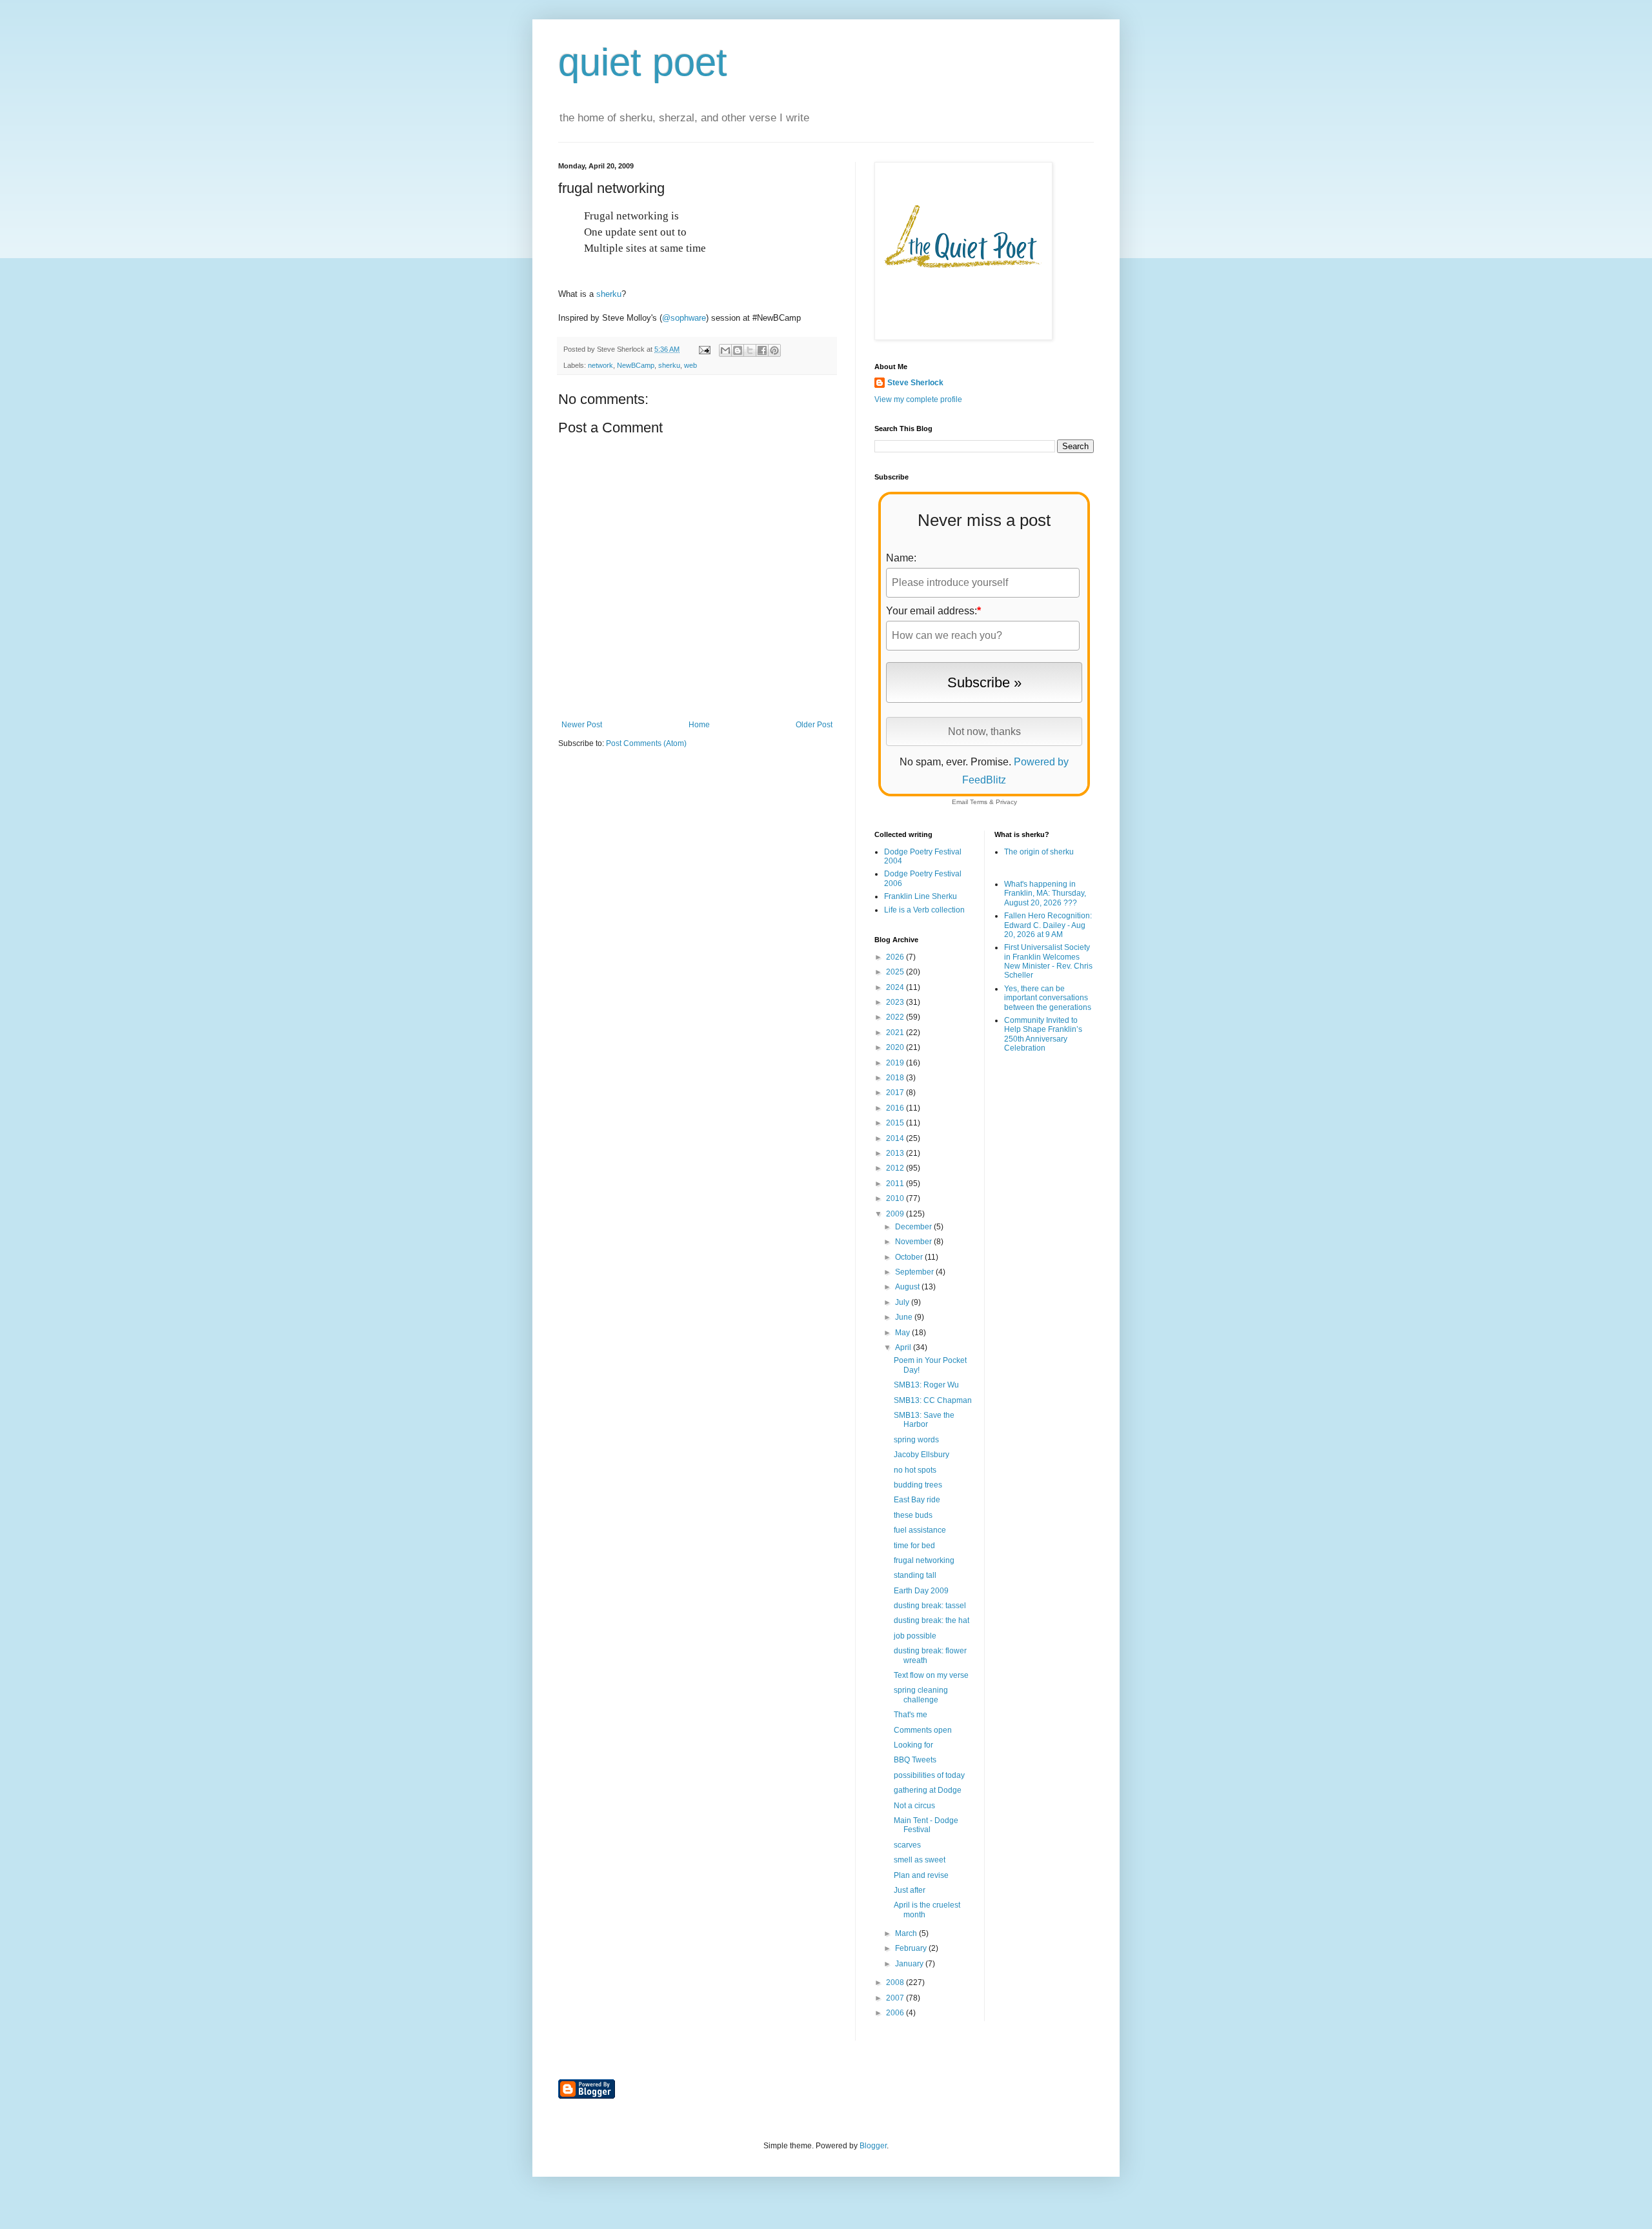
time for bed (914, 1546)
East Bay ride (917, 1500)
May (903, 1333)
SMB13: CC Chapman (933, 1400)
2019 (896, 1063)
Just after (910, 1890)
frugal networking (924, 1560)
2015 (896, 1123)
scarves (907, 1845)
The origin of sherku (1039, 852)
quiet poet (643, 62)
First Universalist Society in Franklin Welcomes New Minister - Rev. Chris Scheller (1048, 961)
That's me (911, 1715)
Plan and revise (921, 1875)
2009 (896, 1214)
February (912, 1948)
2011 (896, 1184)
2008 (896, 1982)
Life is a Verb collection (924, 910)
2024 (896, 987)
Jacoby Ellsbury (922, 1455)
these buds (913, 1515)
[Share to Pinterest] (774, 350)
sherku (609, 294)
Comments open (923, 1730)
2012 (896, 1168)
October (910, 1257)
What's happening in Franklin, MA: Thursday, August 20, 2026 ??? (1045, 893)
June (905, 1317)
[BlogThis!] (738, 350)
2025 (896, 972)
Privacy (1006, 802)
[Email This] (725, 350)
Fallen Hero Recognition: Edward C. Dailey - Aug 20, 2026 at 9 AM (1048, 925)
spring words (916, 1440)
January (910, 1964)
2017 (896, 1093)
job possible (915, 1636)
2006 (896, 2013)
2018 (896, 1078)
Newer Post (582, 725)
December (914, 1227)
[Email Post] (704, 349)
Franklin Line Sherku (921, 896)
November (914, 1242)
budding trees (918, 1485)
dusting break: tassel (930, 1606)
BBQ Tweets (915, 1760)
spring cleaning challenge (921, 1695)
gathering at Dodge (928, 1790)
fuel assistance (920, 1530)
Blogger (873, 2146)
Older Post (814, 725)
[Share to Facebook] (762, 350)
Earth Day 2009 (921, 1591)
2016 (896, 1108)
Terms (979, 802)
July (903, 1302)
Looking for (913, 1745)
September (915, 1272)
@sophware (684, 318)
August (908, 1287)
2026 (896, 957)
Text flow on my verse (931, 1675)
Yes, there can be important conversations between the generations (1048, 998)
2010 (896, 1198)
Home (699, 725)
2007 (896, 1998)
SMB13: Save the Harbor (924, 1420)
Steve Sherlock (915, 383)
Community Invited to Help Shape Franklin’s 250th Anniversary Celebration (1043, 1034)
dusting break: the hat (932, 1620)
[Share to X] (750, 350)
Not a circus (914, 1806)
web (690, 365)
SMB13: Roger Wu (926, 1385)
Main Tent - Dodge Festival (926, 1825)
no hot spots (915, 1470)
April (904, 1347)
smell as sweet (920, 1860)
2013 (896, 1153)
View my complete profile (918, 399)
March (907, 1933)
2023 (896, 1002)
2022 (896, 1017)
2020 (896, 1047)
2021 (896, 1033)
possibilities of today (929, 1775)
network (600, 365)
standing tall (915, 1575)
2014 (896, 1138)
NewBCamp (636, 365)
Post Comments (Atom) (646, 743)
